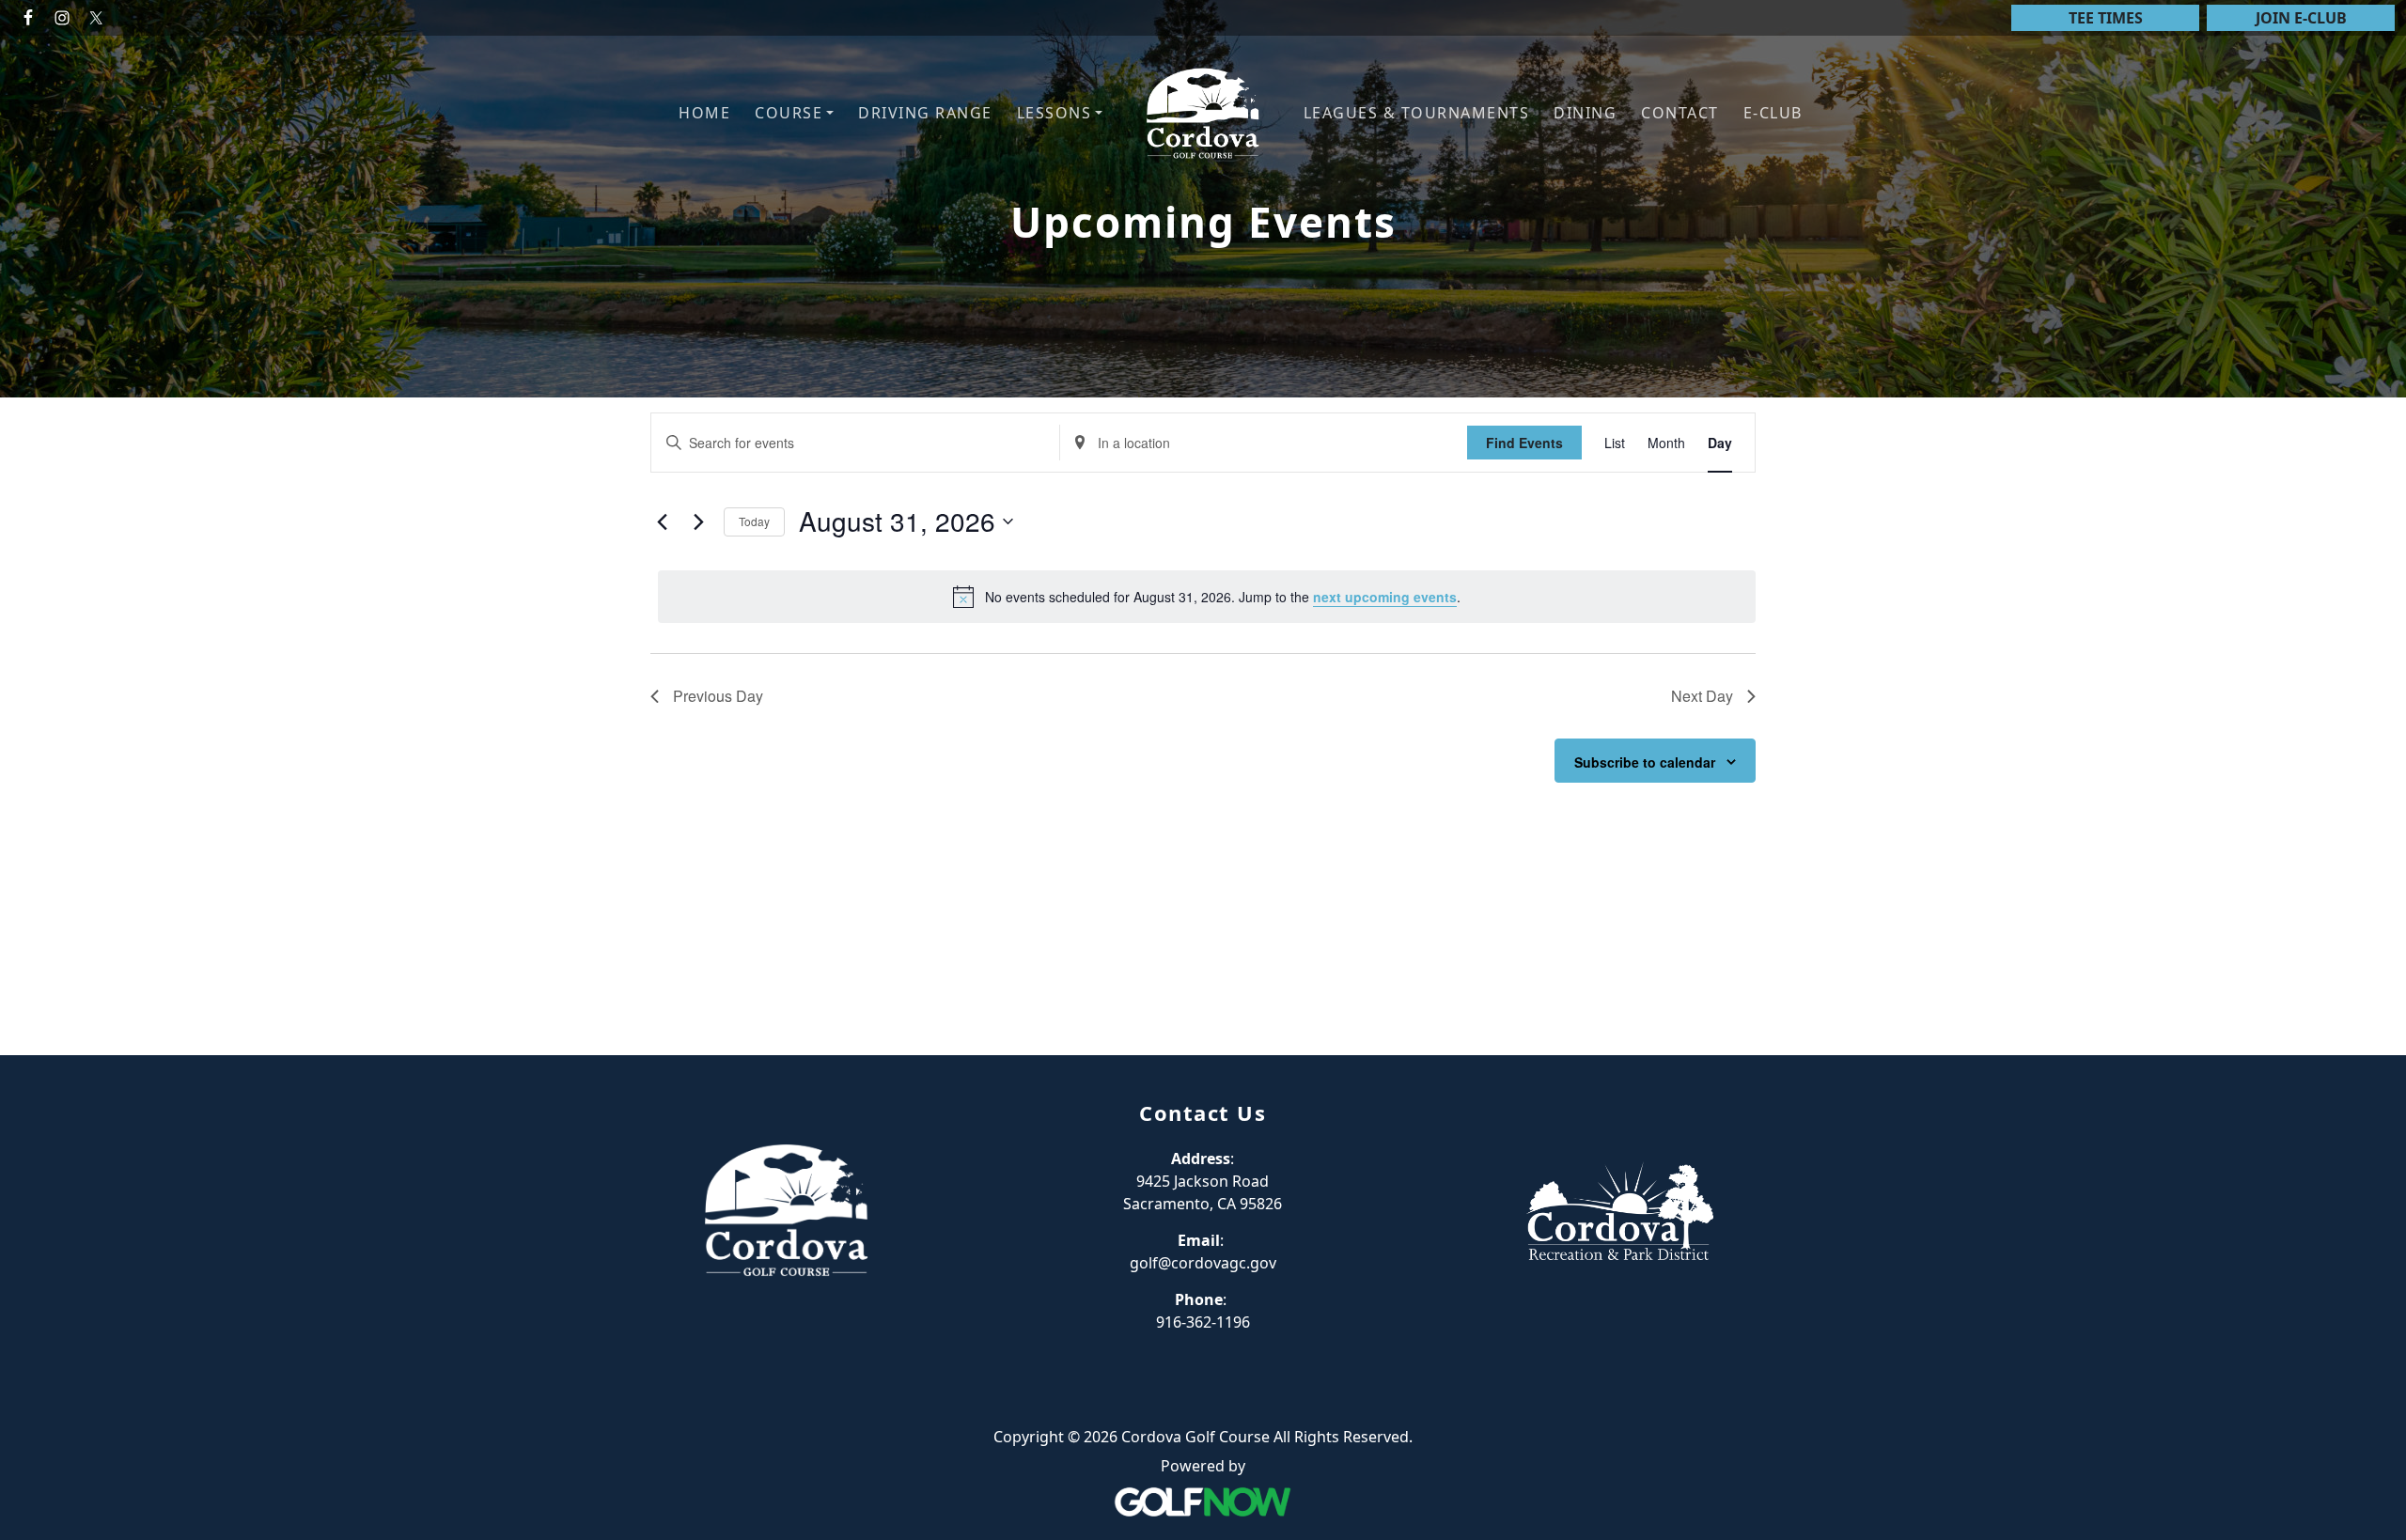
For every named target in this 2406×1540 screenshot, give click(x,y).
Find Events (1524, 443)
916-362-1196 (1203, 1322)
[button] (794, 113)
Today (754, 521)
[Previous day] (662, 521)
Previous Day (718, 696)
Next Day (1702, 696)
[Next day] (698, 521)
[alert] (1207, 597)
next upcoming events (1385, 597)
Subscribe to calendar (1645, 762)
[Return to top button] (2369, 1019)
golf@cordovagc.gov (1203, 1263)
